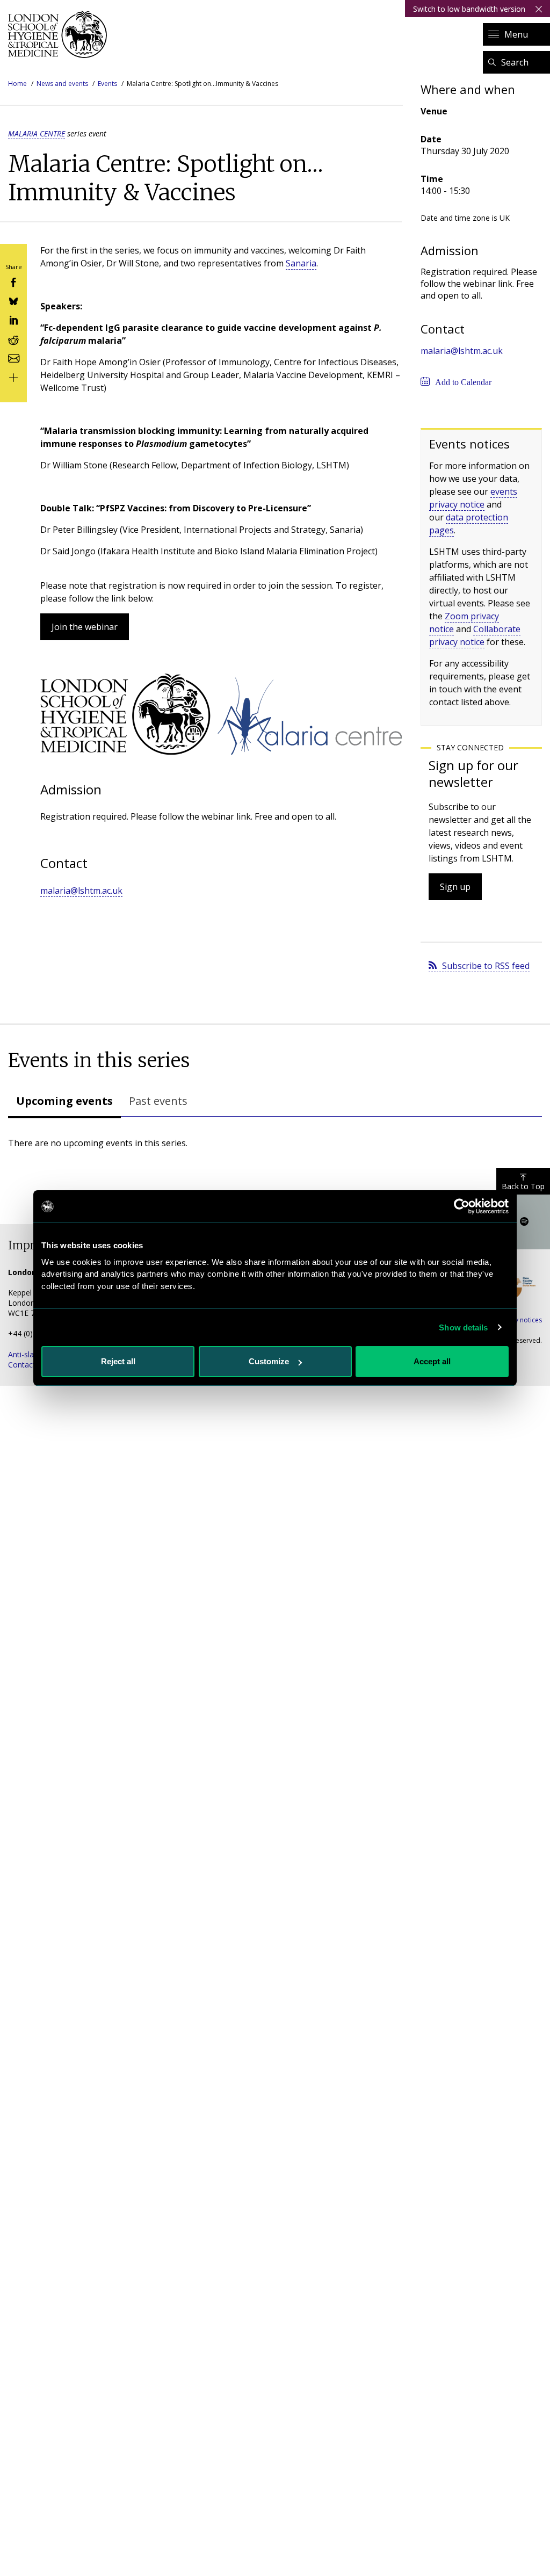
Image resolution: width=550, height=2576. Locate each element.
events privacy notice (473, 498)
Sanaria (301, 263)
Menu (516, 34)
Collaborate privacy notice (475, 635)
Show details (463, 1327)
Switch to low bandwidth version (469, 9)
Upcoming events (64, 1101)
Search (515, 62)
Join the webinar (85, 627)
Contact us (27, 1365)
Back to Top (523, 1186)
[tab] (64, 1102)
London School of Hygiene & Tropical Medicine (60, 34)
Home (17, 84)
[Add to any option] (13, 376)
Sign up (455, 887)
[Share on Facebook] (13, 281)
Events (107, 84)
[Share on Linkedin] (13, 319)
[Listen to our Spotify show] (524, 1222)
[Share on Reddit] (13, 338)
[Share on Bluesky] (13, 301)
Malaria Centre (37, 133)
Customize (269, 1361)
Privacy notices (519, 1320)
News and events (62, 84)
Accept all (432, 1361)
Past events (158, 1101)
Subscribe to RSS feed (486, 966)
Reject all (118, 1361)
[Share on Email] (13, 357)
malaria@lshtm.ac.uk (81, 891)
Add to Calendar (463, 382)
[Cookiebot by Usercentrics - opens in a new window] (462, 1206)
